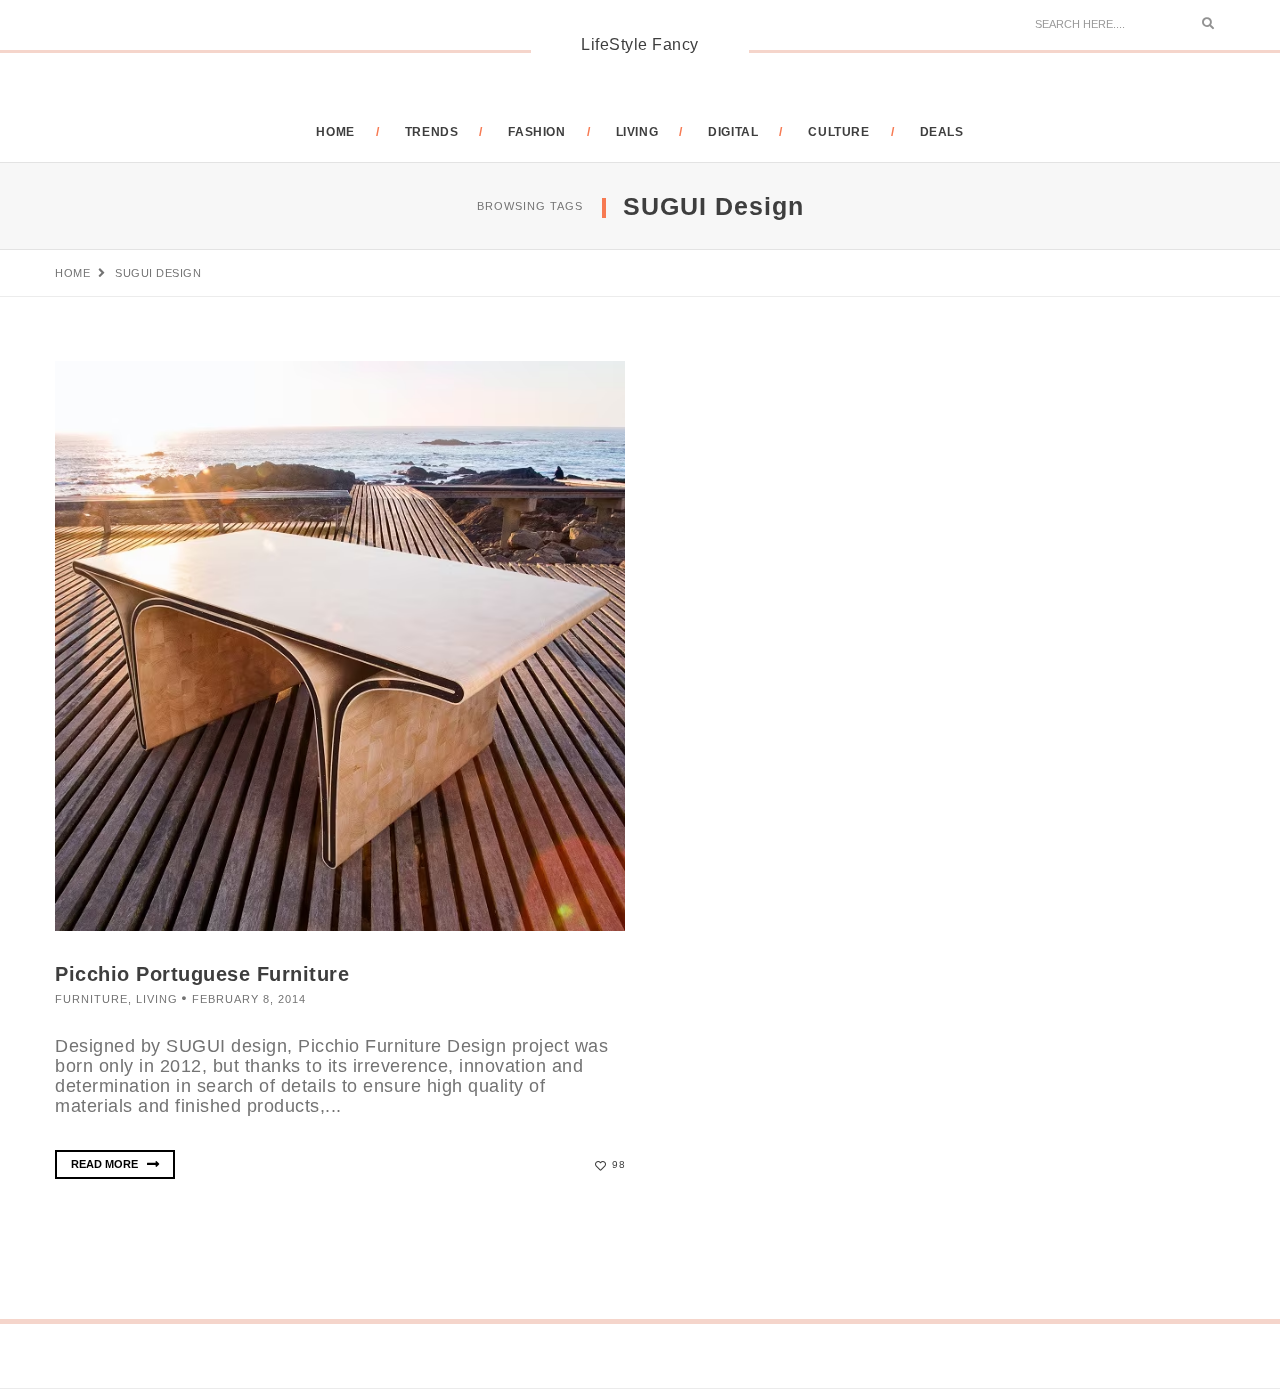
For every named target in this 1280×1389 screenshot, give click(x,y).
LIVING (637, 132)
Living (157, 999)
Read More (106, 1164)
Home (335, 132)
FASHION (536, 132)
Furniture (91, 999)
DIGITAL (733, 132)
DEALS (942, 132)
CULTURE (838, 132)
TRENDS (432, 132)
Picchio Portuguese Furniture (202, 974)
